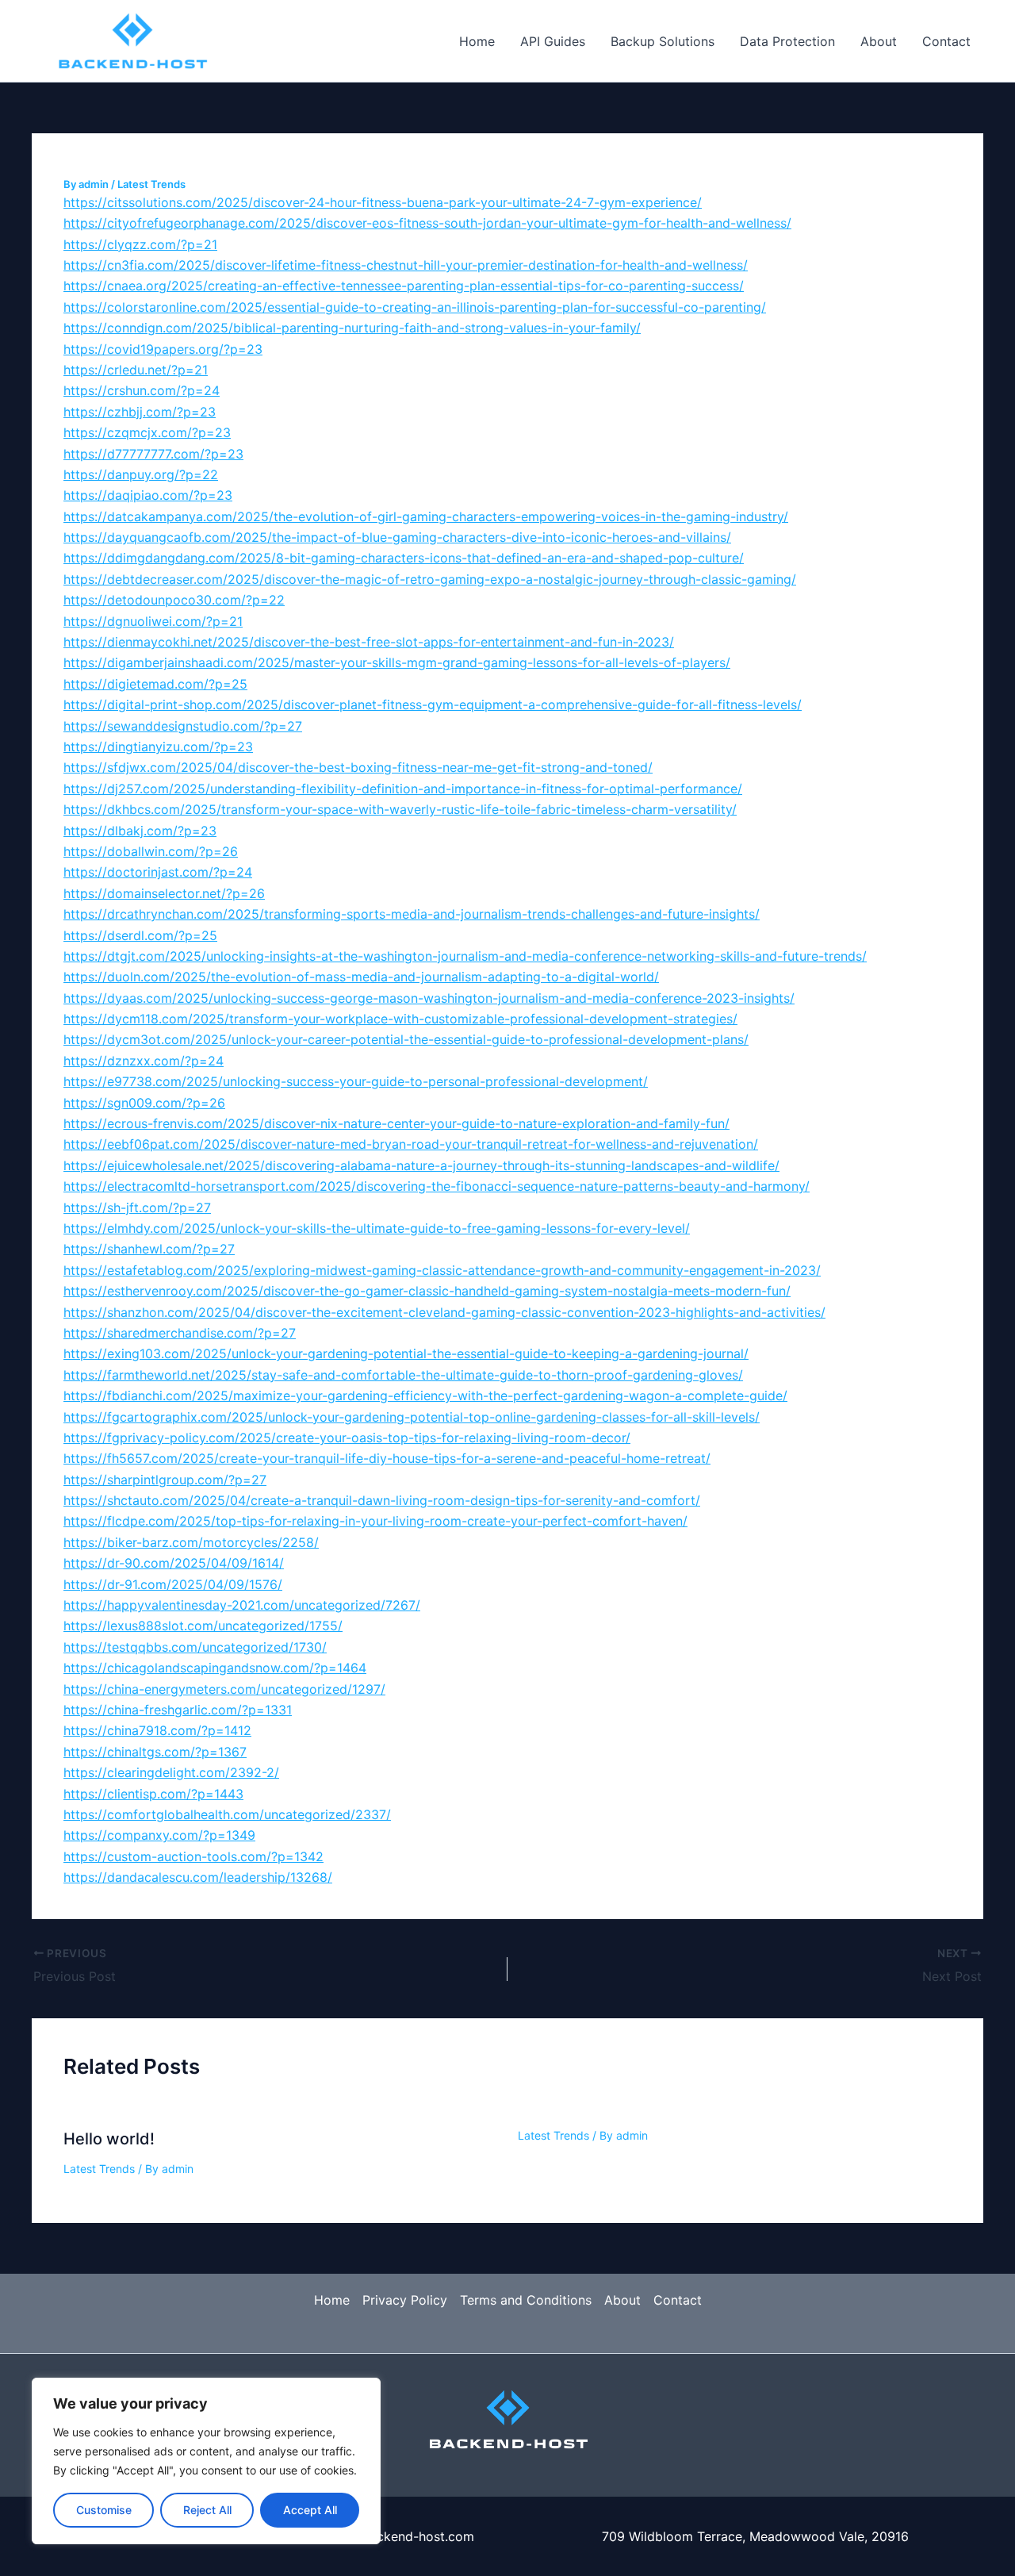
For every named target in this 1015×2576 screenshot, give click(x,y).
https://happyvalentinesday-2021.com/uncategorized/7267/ (242, 1605)
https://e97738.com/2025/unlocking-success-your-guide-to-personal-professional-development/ (356, 1081)
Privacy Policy (405, 2300)
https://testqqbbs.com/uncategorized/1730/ (195, 1647)
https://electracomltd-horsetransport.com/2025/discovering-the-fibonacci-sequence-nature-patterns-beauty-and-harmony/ (437, 1186)
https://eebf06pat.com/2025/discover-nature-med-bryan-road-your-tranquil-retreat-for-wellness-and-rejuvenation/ (411, 1144)
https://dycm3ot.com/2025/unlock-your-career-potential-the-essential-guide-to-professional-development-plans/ (406, 1039)
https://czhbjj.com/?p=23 (140, 412)
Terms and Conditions (526, 2300)
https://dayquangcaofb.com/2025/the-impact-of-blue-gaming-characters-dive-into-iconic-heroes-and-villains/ (397, 537)
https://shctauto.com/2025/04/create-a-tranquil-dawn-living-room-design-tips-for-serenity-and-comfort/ (382, 1500)
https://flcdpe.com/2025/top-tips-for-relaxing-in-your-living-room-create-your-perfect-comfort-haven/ (375, 1521)
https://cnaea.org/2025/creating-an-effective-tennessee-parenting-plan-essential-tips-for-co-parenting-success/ (404, 286)
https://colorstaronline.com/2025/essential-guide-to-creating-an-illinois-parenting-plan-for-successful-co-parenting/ (415, 307)
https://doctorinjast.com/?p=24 (158, 872)
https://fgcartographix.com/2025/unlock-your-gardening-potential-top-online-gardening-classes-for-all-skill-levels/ (412, 1417)
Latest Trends (151, 184)
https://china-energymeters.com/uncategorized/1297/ (224, 1689)
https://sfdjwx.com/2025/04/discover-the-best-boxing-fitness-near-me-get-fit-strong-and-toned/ (358, 767)
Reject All (207, 2510)
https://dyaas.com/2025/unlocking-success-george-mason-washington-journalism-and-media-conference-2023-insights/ (429, 998)
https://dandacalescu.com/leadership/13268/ (198, 1877)
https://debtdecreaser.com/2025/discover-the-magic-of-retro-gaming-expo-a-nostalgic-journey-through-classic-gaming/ (430, 579)
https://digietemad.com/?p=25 (155, 684)
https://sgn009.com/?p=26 (144, 1103)
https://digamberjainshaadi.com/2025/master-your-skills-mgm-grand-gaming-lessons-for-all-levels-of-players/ (397, 662)
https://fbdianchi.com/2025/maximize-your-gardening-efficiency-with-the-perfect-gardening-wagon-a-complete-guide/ (425, 1395)
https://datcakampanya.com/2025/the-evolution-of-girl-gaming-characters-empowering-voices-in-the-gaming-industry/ (426, 516)
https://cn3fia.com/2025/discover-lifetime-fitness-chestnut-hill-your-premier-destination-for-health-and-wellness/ (406, 265)
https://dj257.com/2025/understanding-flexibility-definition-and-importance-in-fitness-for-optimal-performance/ (403, 789)
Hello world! (109, 2139)
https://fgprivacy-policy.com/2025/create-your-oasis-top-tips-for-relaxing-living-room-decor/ (347, 1438)
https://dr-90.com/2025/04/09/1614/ (174, 1563)
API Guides (553, 41)
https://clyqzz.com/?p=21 (140, 244)
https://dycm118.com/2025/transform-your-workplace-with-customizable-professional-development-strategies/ (400, 1019)
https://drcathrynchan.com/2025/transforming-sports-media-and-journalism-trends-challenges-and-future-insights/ (412, 914)
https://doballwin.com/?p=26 (151, 851)
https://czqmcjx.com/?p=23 (147, 432)
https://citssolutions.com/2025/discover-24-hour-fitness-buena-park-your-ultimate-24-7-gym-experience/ (383, 202)
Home (477, 41)
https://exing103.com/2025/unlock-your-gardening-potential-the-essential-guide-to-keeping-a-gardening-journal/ (406, 1353)
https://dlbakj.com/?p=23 (140, 831)
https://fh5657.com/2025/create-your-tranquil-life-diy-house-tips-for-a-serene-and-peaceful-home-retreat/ (387, 1458)
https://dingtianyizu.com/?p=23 (158, 747)
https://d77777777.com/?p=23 (153, 454)
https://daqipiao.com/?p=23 (148, 495)
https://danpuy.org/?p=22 (141, 474)
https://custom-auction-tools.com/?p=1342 (193, 1856)
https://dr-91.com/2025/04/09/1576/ (173, 1584)
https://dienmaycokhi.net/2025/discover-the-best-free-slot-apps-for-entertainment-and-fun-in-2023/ (369, 642)
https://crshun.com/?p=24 (142, 390)
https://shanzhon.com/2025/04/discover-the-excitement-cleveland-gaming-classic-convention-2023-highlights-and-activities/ (444, 1312)
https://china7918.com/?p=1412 (157, 1730)
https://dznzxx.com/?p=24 (144, 1061)
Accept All (310, 2510)
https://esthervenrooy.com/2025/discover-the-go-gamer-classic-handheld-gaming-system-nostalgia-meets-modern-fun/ (427, 1291)
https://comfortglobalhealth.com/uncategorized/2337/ (227, 1814)
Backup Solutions (663, 41)
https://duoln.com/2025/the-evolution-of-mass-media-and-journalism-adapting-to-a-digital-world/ (361, 977)
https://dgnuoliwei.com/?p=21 (153, 621)
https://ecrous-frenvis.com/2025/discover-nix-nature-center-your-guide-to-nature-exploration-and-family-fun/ (396, 1123)
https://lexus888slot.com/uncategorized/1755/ (203, 1626)
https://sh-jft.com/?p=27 (137, 1207)
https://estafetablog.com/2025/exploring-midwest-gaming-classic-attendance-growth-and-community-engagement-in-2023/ (442, 1270)
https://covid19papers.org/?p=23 (163, 349)
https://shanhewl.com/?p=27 (149, 1249)
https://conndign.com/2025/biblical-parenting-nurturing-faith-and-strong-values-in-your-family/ (352, 328)
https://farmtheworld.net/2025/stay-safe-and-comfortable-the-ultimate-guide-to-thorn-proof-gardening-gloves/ (403, 1375)
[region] (206, 2461)
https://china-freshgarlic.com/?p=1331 (178, 1710)
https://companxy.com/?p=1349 (159, 1835)
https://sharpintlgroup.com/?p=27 (165, 1480)
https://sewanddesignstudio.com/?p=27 (183, 726)
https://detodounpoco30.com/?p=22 (174, 600)
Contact (946, 41)
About (879, 41)
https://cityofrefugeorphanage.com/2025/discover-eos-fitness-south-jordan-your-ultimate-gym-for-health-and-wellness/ (427, 223)
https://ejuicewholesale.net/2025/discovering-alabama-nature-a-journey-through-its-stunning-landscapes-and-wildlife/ (421, 1165)
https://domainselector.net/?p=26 (164, 893)
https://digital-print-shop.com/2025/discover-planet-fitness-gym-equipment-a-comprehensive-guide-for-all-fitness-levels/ (433, 704)
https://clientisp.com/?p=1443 (153, 1794)
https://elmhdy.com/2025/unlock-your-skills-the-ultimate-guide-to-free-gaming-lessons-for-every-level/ (377, 1228)
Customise (104, 2510)
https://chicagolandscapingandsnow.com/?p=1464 (215, 1668)
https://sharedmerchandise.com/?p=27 (180, 1333)
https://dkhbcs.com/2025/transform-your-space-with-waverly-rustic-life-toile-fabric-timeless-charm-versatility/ (400, 809)
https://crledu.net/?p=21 (136, 370)
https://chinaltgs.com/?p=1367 (155, 1752)
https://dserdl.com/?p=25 (140, 935)
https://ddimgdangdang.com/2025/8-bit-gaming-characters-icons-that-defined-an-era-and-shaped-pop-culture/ (404, 558)
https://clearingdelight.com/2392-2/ (171, 1772)
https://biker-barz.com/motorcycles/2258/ (191, 1542)
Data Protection (787, 41)
